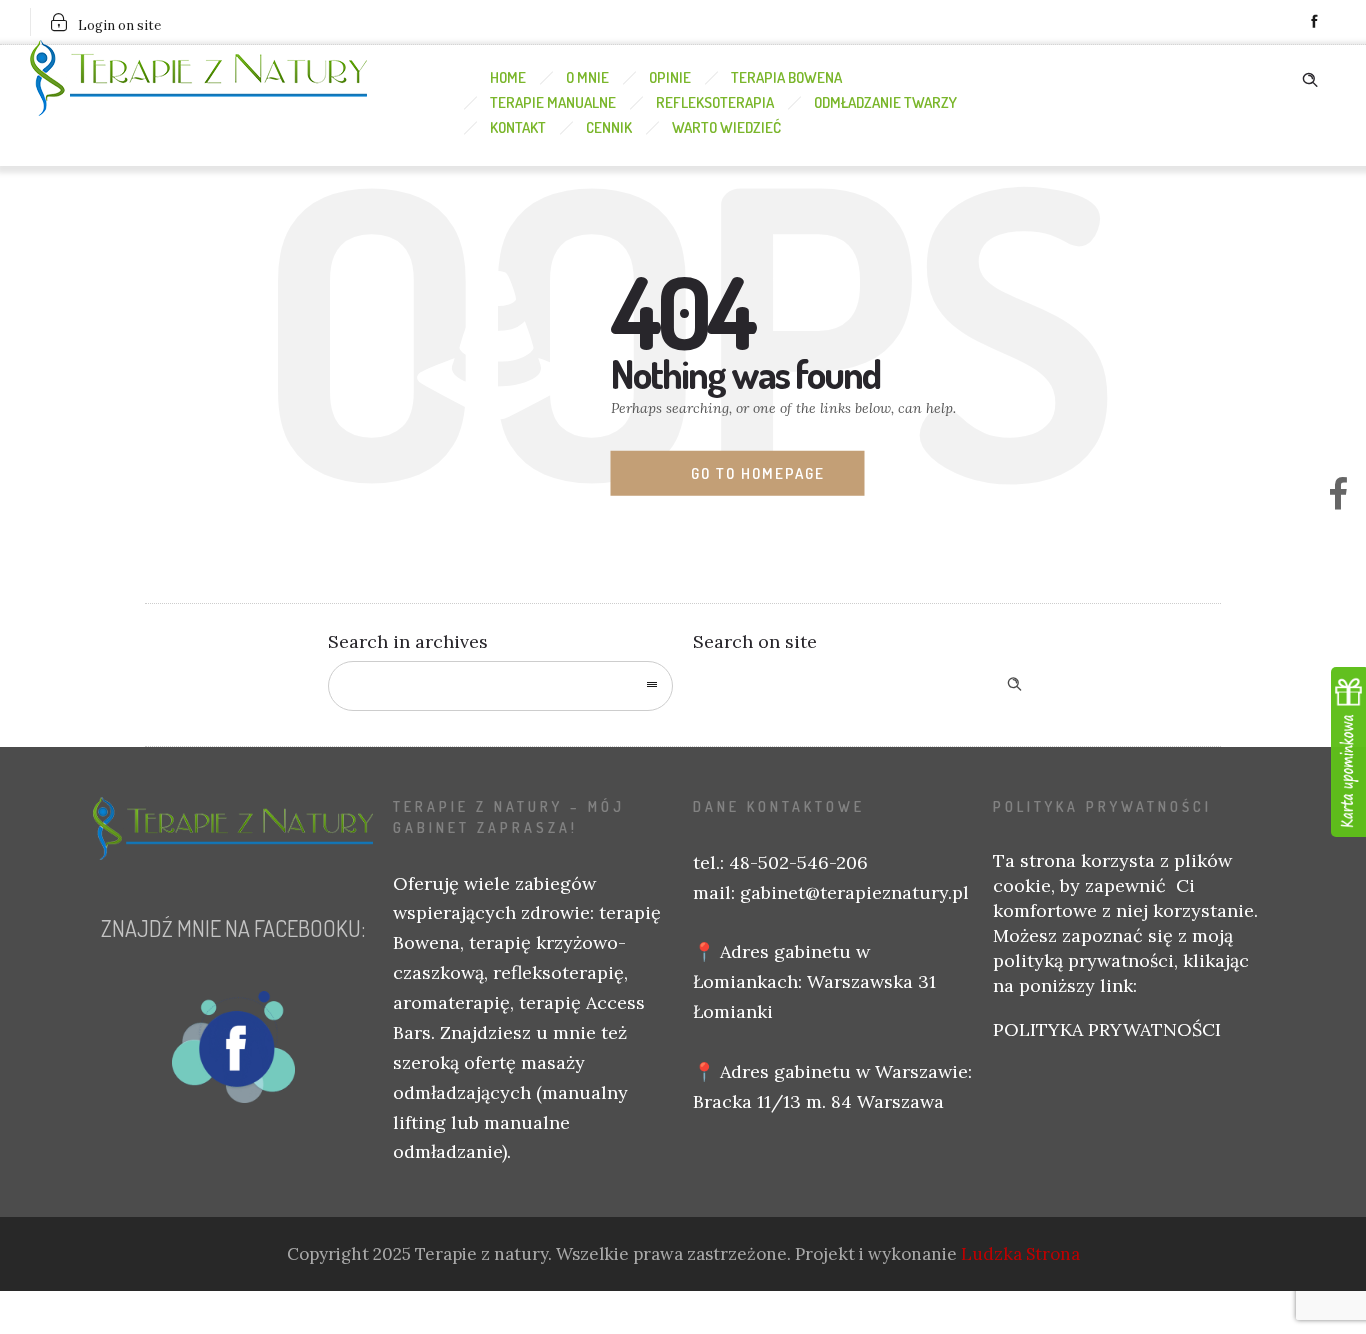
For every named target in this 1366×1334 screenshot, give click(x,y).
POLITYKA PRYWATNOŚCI (1107, 1029)
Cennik (609, 127)
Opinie (670, 77)
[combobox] (500, 686)
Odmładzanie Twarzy (885, 102)
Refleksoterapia (715, 102)
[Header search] (1310, 76)
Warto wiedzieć (726, 127)
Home (508, 77)
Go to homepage (758, 473)
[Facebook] (1314, 22)
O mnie (587, 77)
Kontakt (518, 127)
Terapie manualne (553, 102)
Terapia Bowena (786, 77)
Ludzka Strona (1020, 1254)
